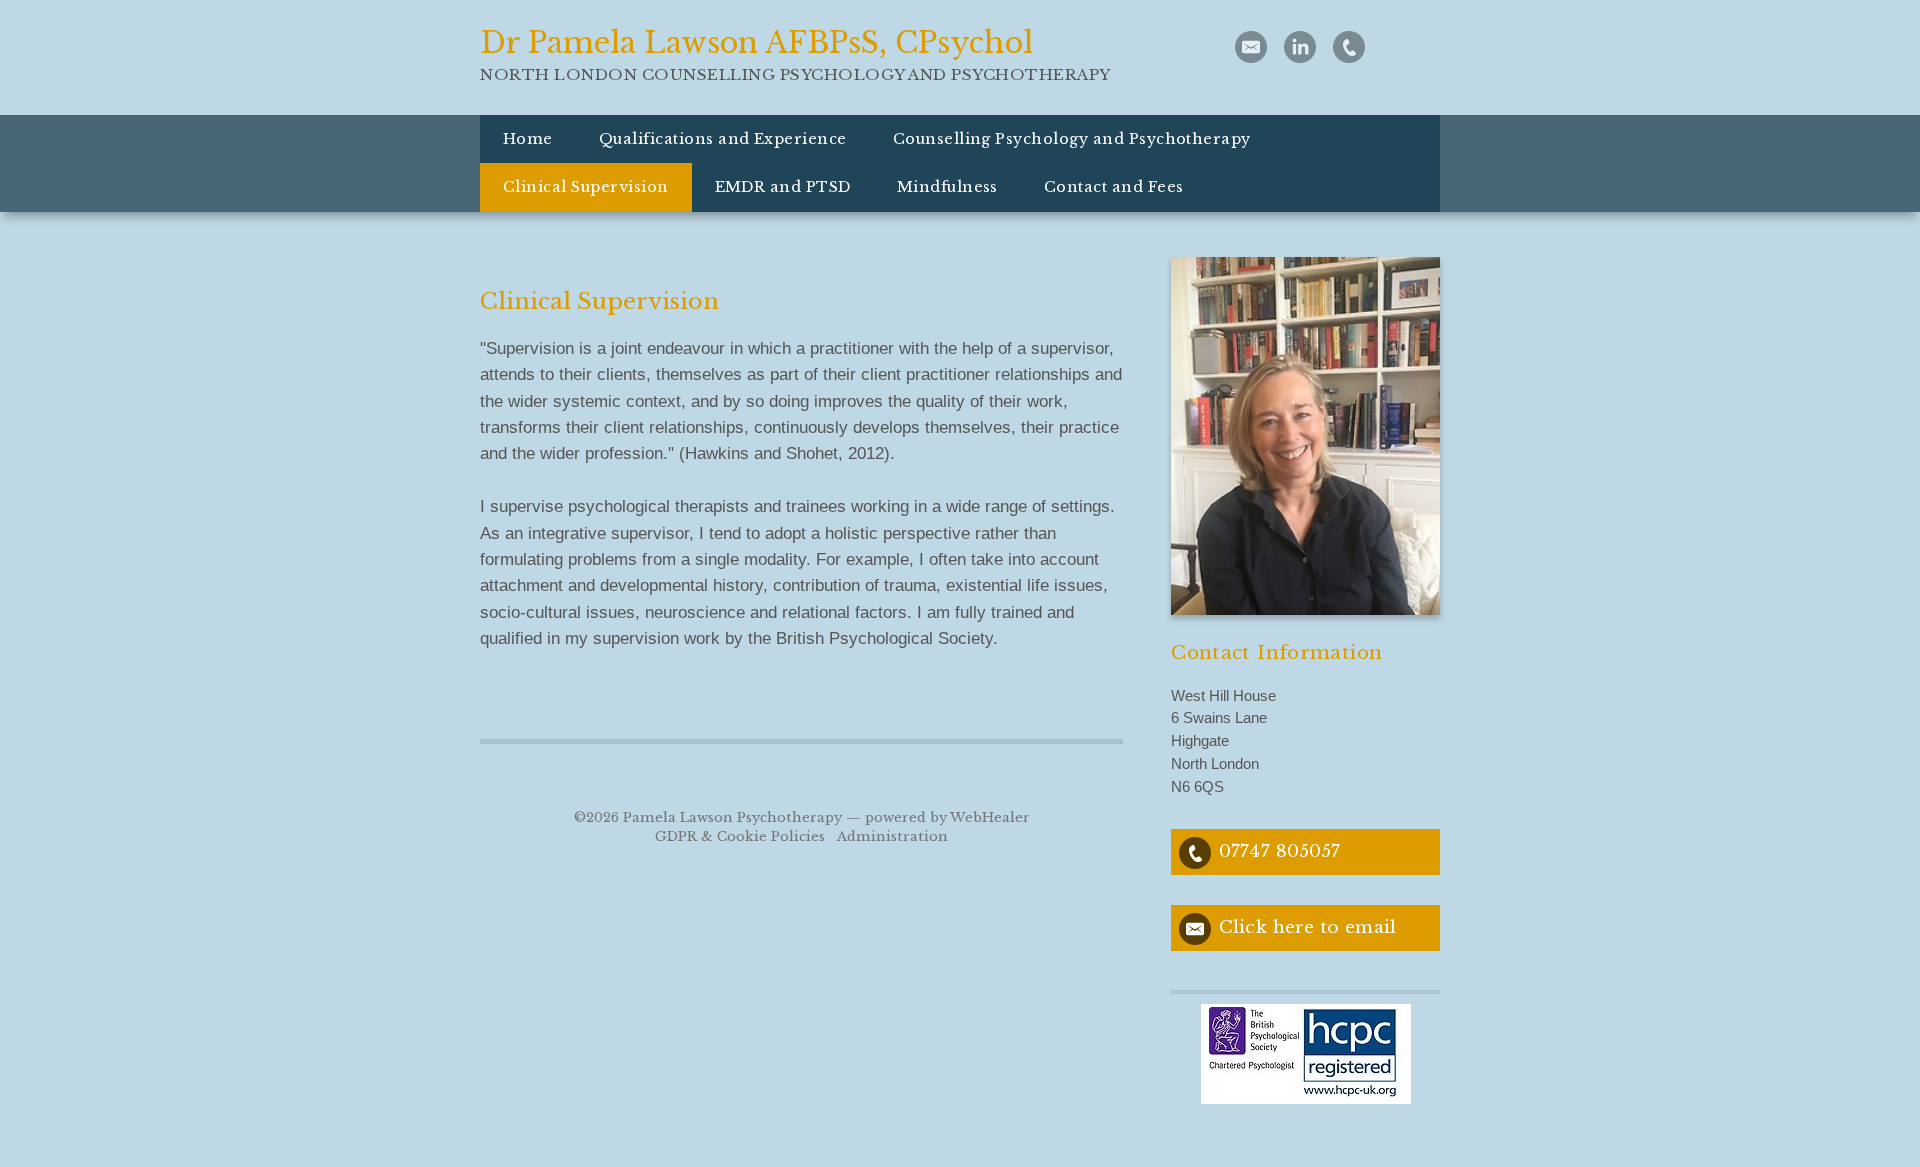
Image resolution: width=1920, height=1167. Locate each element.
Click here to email (1307, 927)
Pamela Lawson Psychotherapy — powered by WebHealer (826, 817)
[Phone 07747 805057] (1349, 47)
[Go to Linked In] (1300, 47)
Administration (892, 836)
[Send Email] (1251, 47)
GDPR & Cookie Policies (740, 836)
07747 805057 (1279, 851)
